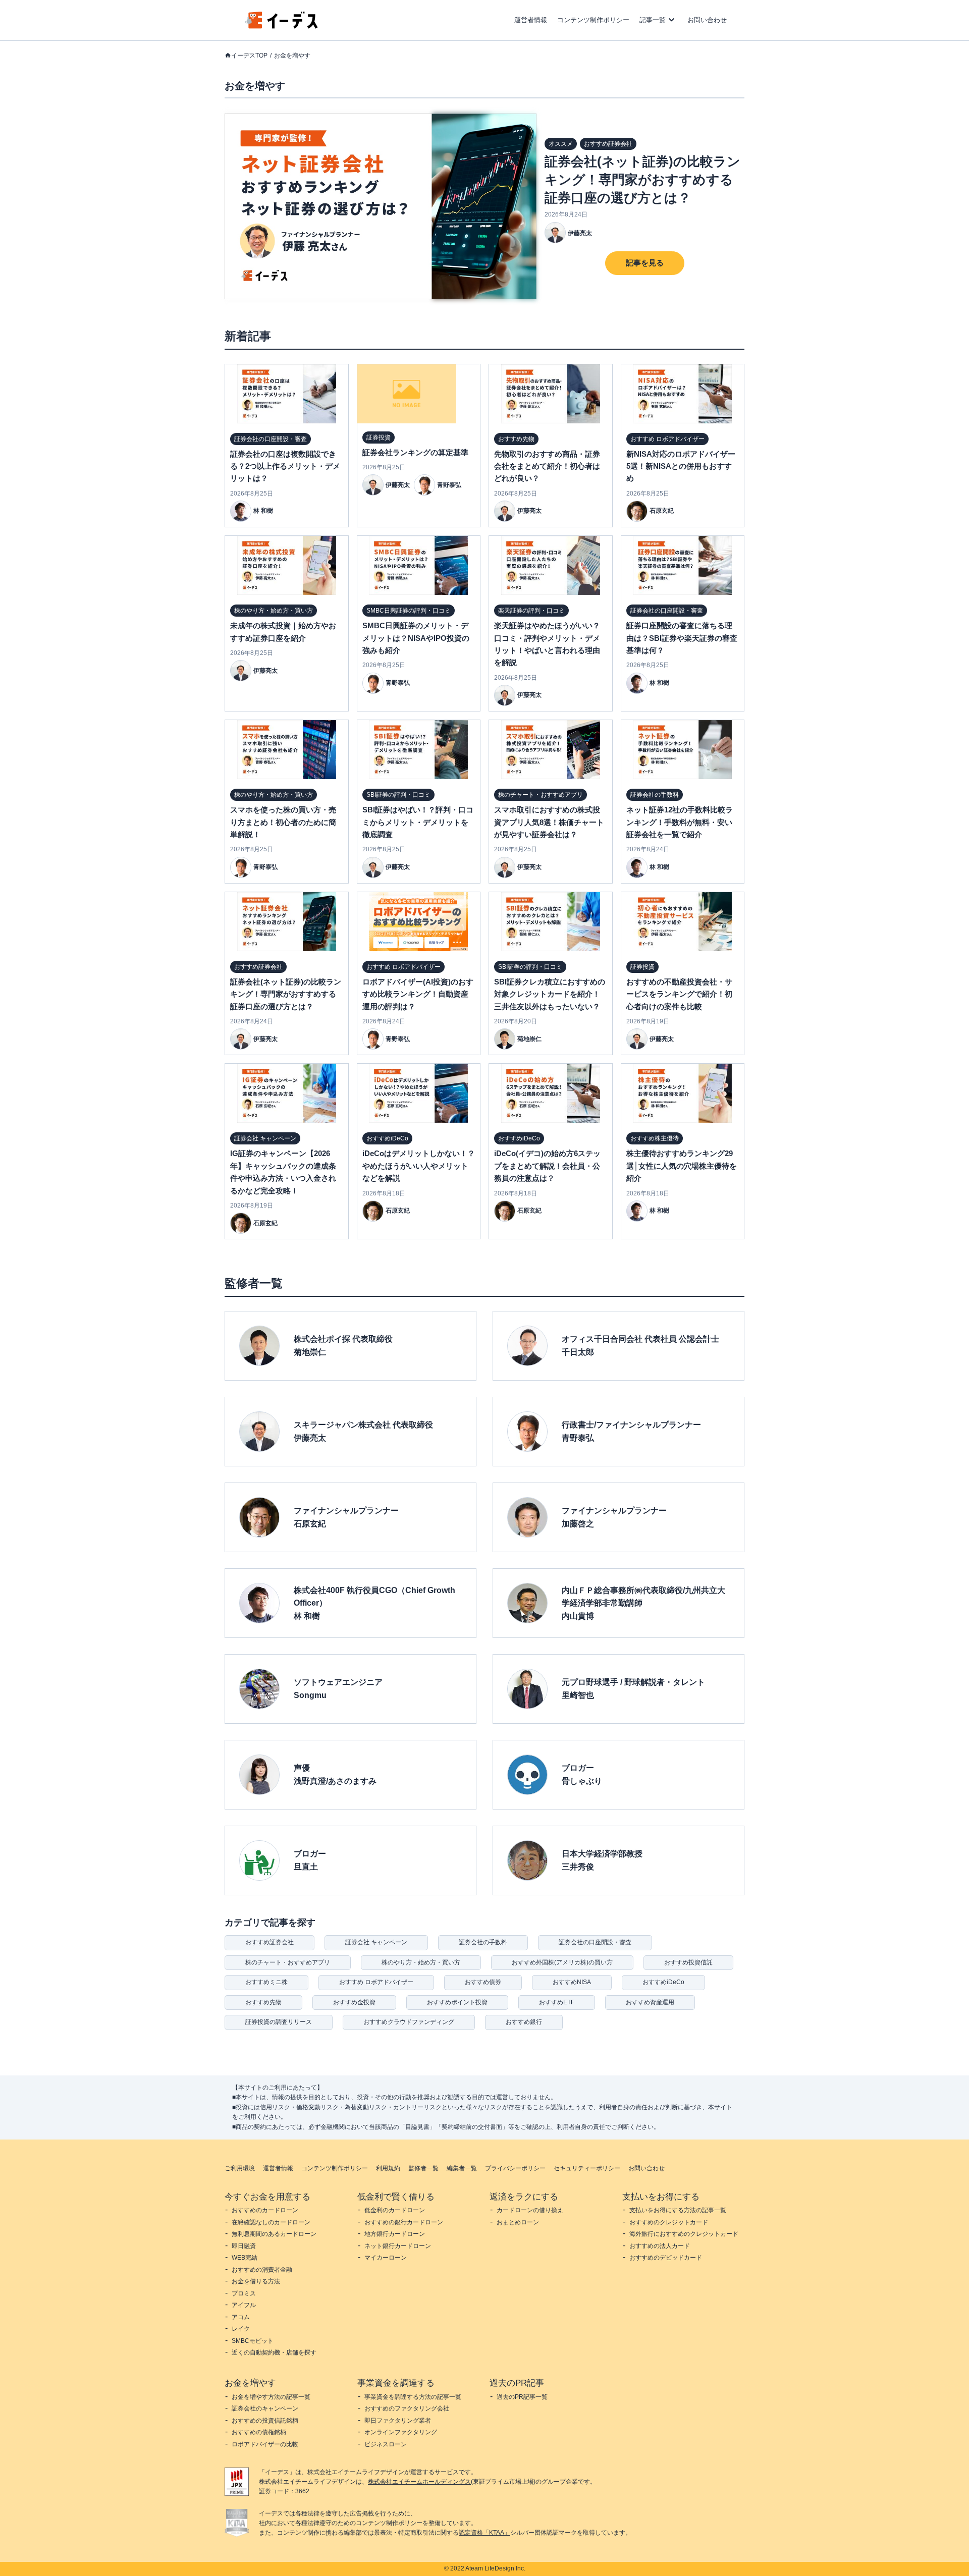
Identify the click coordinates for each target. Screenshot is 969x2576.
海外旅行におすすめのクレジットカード (684, 2234)
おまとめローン (518, 2222)
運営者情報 (531, 20)
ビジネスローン (386, 2444)
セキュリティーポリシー (587, 2168)
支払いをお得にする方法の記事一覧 (678, 2210)
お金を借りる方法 (256, 2281)
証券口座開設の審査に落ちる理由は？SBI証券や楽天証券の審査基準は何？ (682, 638)
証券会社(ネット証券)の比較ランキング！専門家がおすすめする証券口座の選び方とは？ (642, 180)
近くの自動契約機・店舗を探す (274, 2352)
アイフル (244, 2305)
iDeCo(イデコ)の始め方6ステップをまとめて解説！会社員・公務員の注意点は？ (547, 1166)
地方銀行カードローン (395, 2234)
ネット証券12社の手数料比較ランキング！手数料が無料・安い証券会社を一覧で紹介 (680, 822)
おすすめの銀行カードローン (404, 2222)
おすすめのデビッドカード (666, 2258)
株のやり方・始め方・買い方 (421, 1962)
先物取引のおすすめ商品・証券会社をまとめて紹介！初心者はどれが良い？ (547, 466)
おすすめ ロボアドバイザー (376, 1982)
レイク (241, 2329)
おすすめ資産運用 (650, 2002)
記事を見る (645, 263)
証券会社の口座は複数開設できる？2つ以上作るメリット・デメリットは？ (285, 466)
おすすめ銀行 (524, 2022)
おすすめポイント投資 (457, 2002)
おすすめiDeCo (663, 1982)
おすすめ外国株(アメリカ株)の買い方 (562, 1962)
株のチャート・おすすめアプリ (288, 1962)
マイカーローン (386, 2258)
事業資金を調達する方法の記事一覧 (413, 2397)
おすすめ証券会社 (270, 1942)
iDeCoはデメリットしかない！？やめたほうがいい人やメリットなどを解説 (419, 1166)
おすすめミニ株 (266, 1982)
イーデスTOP (249, 56)
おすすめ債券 (483, 1982)
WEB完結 (245, 2258)
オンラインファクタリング (401, 2432)
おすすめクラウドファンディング (409, 2022)
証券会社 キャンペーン (376, 1942)
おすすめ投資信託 (688, 1962)
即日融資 (244, 2246)
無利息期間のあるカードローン (274, 2234)
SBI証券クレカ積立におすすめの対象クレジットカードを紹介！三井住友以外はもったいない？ (550, 994)
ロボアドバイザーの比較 (265, 2444)
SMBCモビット (253, 2341)
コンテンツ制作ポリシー (593, 20)
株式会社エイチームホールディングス (419, 2482)
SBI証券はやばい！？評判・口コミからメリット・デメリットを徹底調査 (418, 822)
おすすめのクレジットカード (669, 2222)
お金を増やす (292, 56)
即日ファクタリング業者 (398, 2421)
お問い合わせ (707, 20)
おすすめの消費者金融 (262, 2270)
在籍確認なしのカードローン (271, 2222)
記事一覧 (653, 20)
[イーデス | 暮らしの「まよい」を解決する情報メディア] (282, 26)
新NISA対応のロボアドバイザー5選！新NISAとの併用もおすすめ (681, 466)
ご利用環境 (240, 2168)
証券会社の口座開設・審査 (595, 1942)
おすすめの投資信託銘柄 (265, 2421)
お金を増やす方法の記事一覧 (271, 2397)
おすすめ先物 (263, 2002)
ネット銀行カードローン (398, 2246)
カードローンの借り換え (530, 2210)
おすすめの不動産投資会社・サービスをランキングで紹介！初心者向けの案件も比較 (679, 994)
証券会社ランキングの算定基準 (415, 452)
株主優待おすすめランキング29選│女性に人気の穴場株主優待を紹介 (682, 1166)
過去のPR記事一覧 (522, 2397)
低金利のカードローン (395, 2210)
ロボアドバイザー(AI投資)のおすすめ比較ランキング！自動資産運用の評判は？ (418, 994)
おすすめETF (557, 2002)
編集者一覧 (462, 2168)
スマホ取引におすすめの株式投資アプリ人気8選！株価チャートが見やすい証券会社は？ (549, 822)
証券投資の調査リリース (279, 2022)
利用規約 (388, 2168)
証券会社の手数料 (483, 1942)
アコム (241, 2317)
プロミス (244, 2293)
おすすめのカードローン (265, 2210)
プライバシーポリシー (515, 2168)
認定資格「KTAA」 (484, 2533)
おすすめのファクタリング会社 (407, 2408)
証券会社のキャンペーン (265, 2408)
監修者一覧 (423, 2168)
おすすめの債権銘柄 (259, 2432)
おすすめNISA (572, 1982)
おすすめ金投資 (354, 2002)
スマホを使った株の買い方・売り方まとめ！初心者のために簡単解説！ (283, 822)
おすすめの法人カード (660, 2246)
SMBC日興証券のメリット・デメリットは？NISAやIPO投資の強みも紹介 (416, 638)
